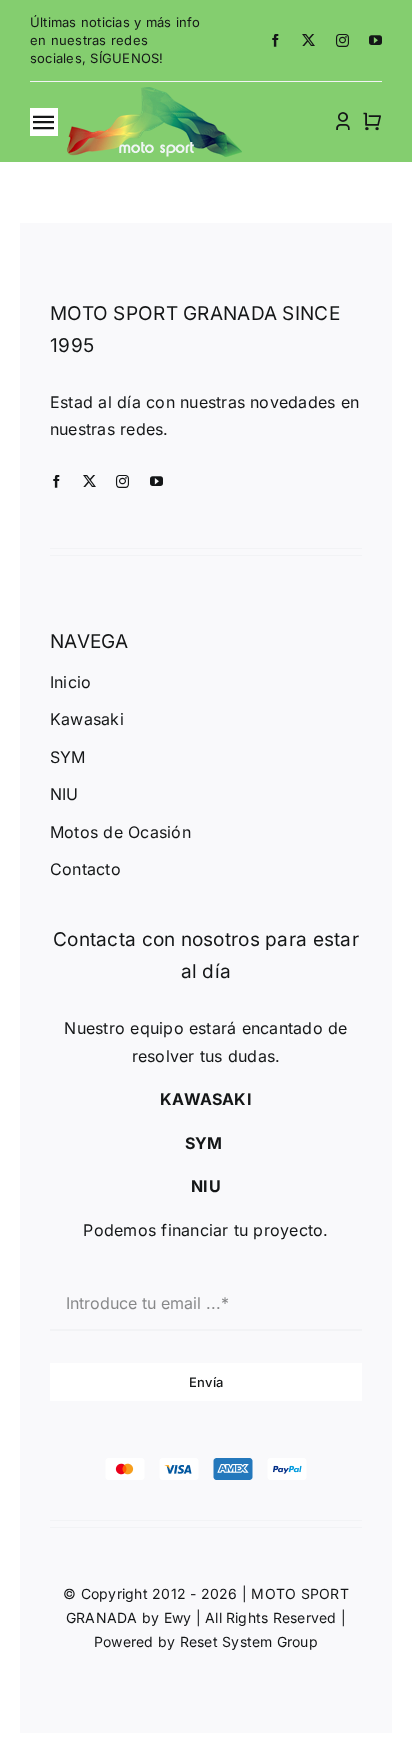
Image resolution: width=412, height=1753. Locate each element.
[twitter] (308, 40)
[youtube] (375, 40)
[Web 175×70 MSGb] (154, 95)
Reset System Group (249, 1641)
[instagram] (342, 40)
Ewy (178, 1617)
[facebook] (275, 40)
